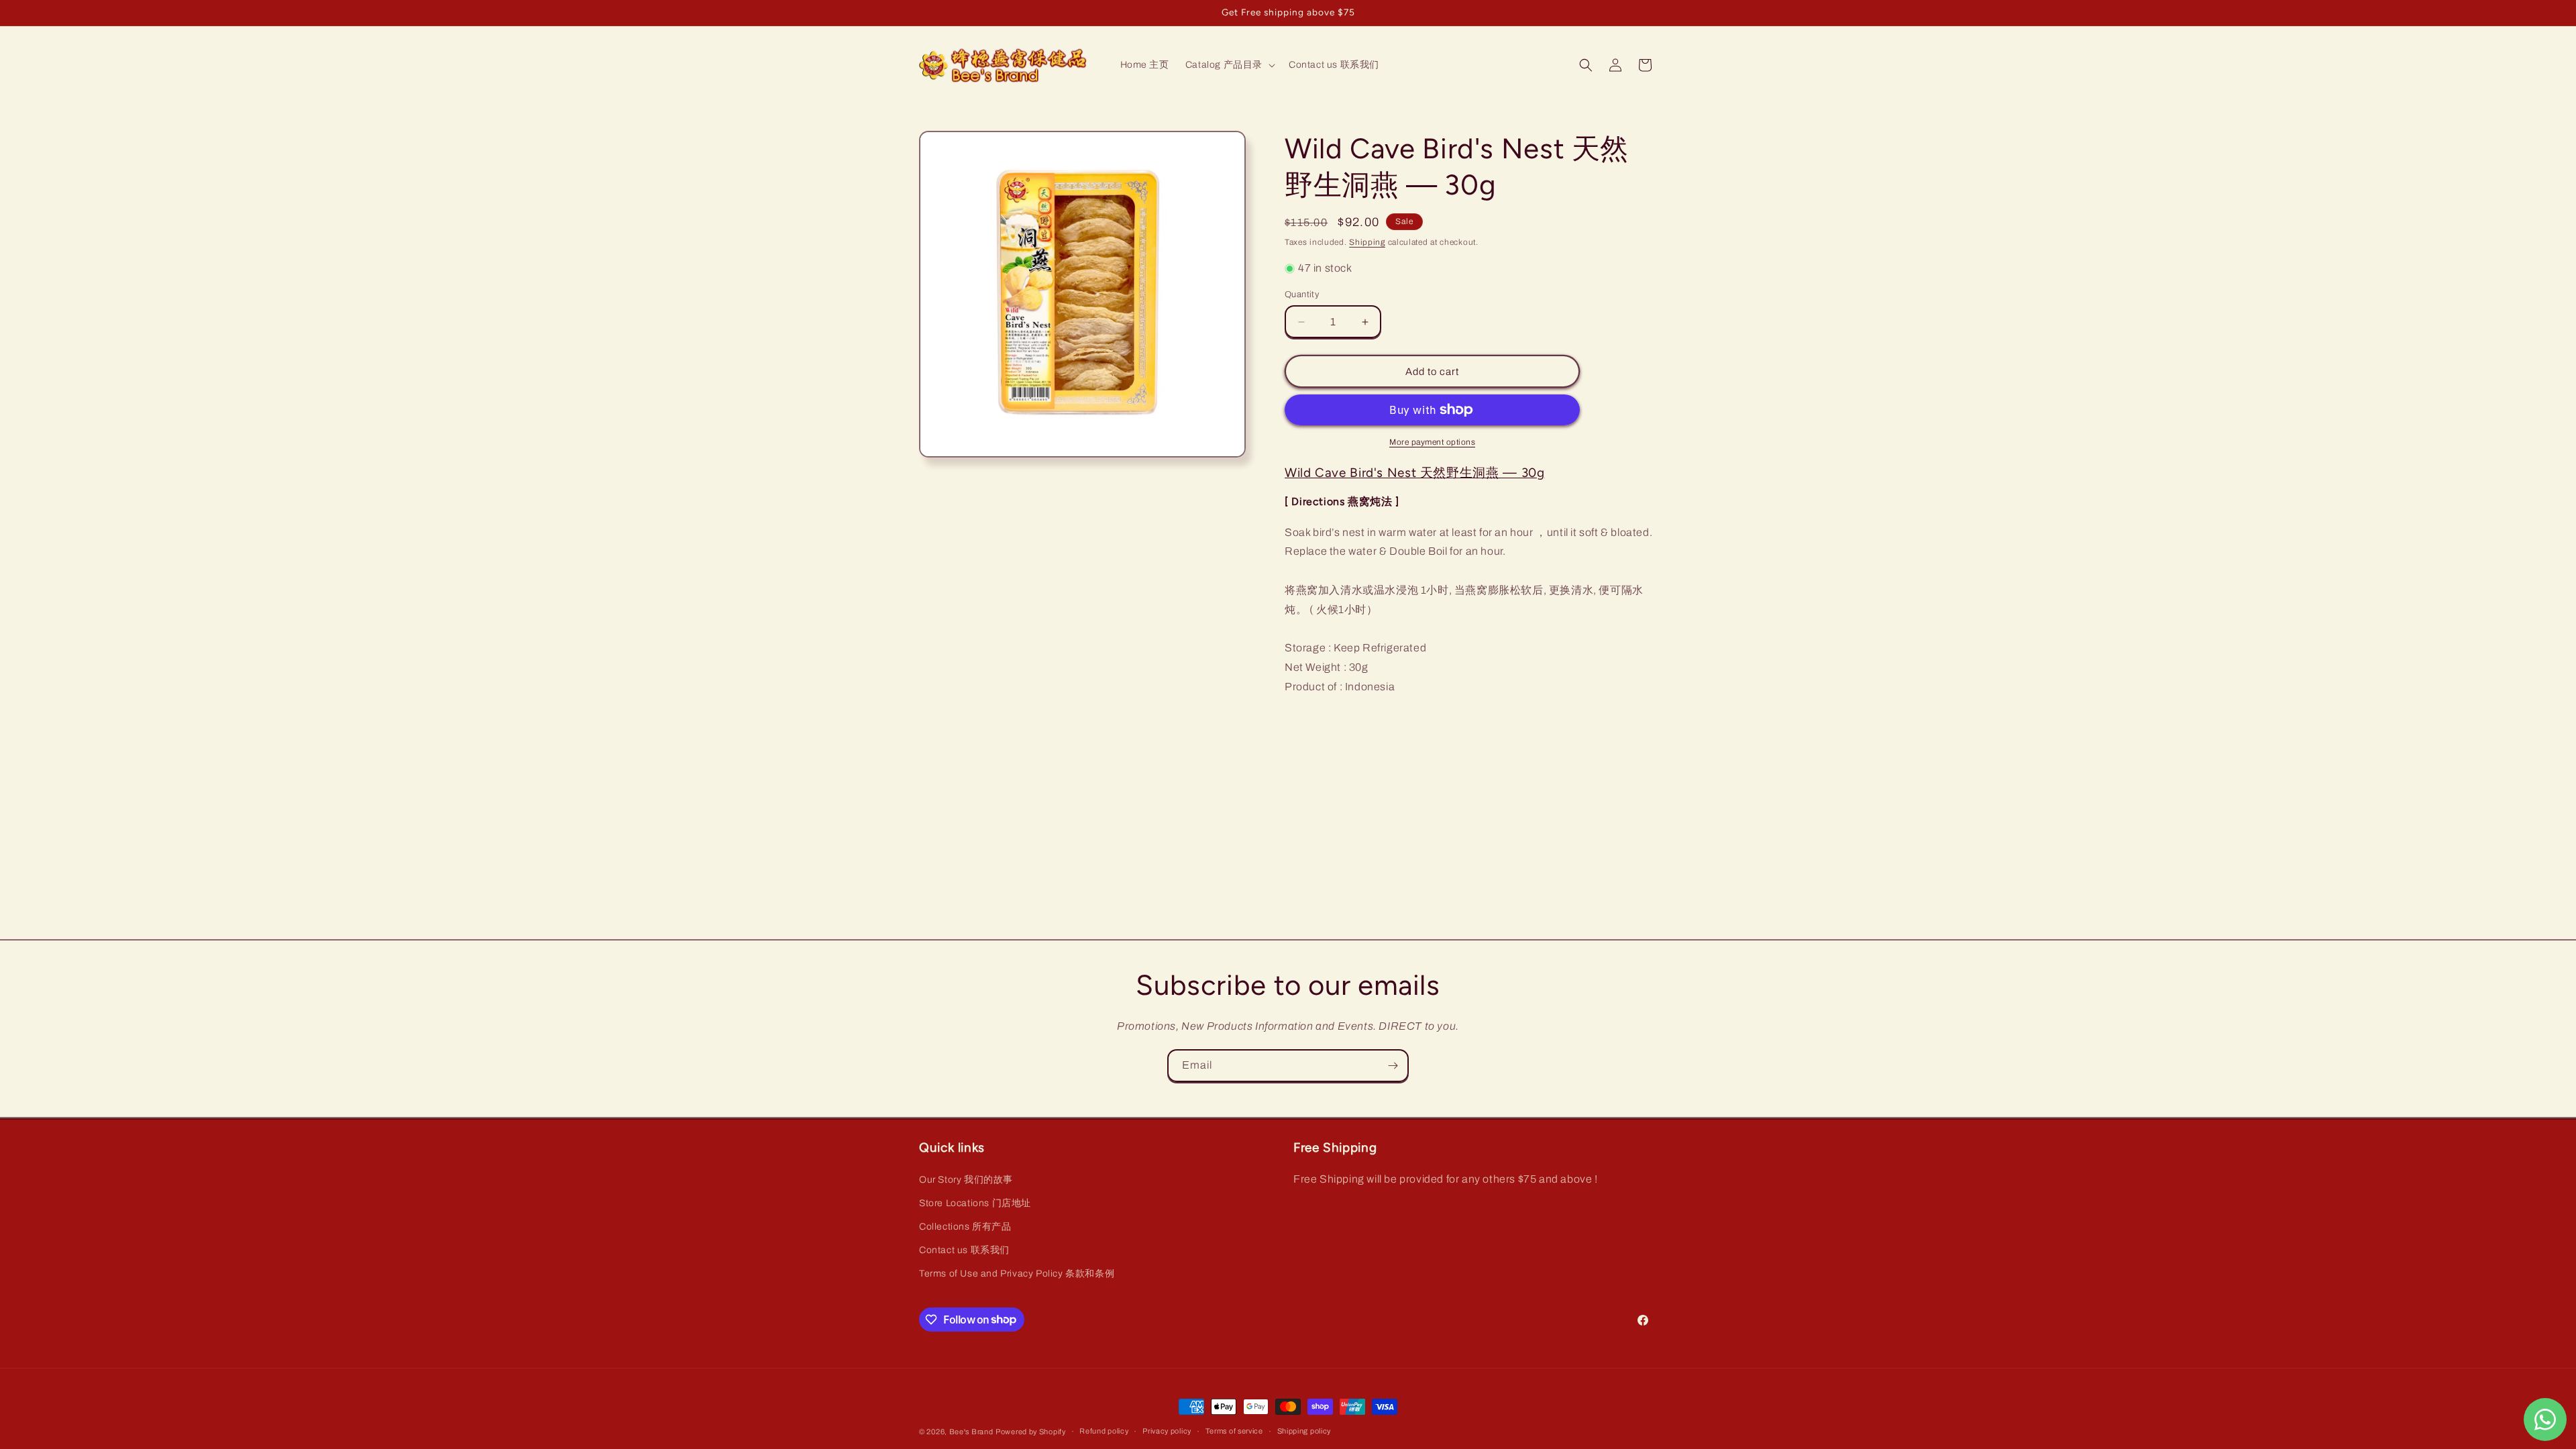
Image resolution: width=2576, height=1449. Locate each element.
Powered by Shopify (1031, 1432)
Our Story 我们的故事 (966, 1180)
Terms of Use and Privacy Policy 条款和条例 (1017, 1274)
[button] (1229, 65)
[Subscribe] (1393, 1066)
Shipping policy (1304, 1431)
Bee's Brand (971, 1432)
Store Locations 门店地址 (975, 1203)
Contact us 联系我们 (964, 1250)
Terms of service (1234, 1431)
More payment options (1432, 442)
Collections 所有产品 (965, 1227)
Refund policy (1104, 1431)
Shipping (1367, 242)
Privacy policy (1167, 1431)
